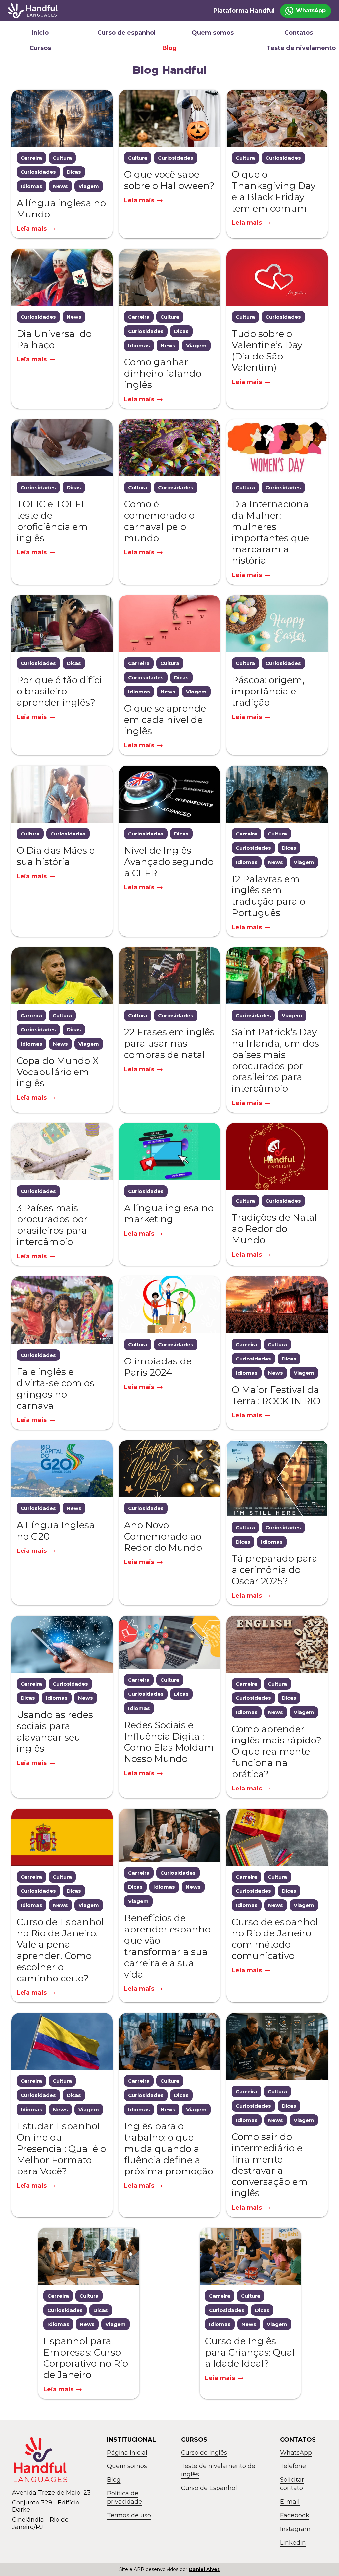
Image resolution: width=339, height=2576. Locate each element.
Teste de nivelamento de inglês (218, 2470)
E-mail (290, 2502)
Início (40, 33)
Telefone (293, 2466)
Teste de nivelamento (299, 48)
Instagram (295, 2529)
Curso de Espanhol (209, 2488)
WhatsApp (296, 2453)
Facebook (295, 2515)
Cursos (40, 48)
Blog (169, 48)
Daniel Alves (204, 2569)
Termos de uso (129, 2515)
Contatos (299, 33)
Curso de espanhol (126, 33)
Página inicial (127, 2453)
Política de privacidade (124, 2497)
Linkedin (293, 2543)
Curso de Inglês (204, 2453)
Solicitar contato (292, 2484)
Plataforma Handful (244, 11)
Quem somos (213, 33)
